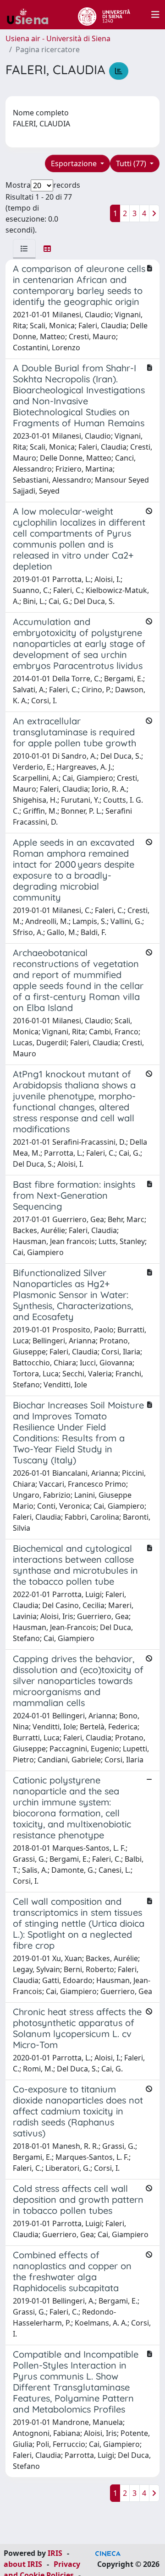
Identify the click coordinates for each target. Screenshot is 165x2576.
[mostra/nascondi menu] (155, 15)
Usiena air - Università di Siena (58, 38)
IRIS (55, 2553)
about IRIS (23, 2564)
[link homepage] (31, 15)
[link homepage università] (104, 15)
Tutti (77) (132, 163)
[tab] (24, 249)
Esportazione (75, 163)
